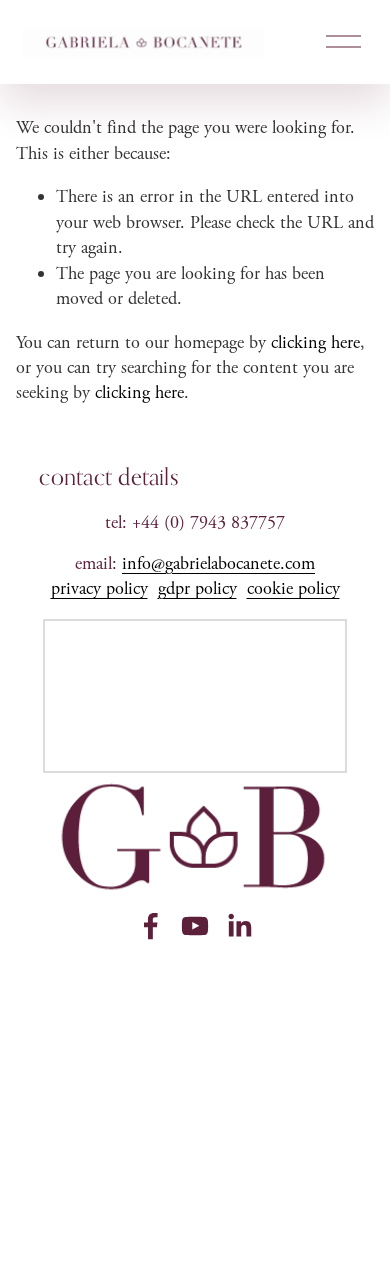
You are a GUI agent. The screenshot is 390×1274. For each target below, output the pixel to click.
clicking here (315, 342)
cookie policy (293, 588)
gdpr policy (197, 588)
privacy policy (99, 588)
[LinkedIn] (239, 926)
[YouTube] (195, 926)
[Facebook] (151, 926)
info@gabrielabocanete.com (218, 563)
